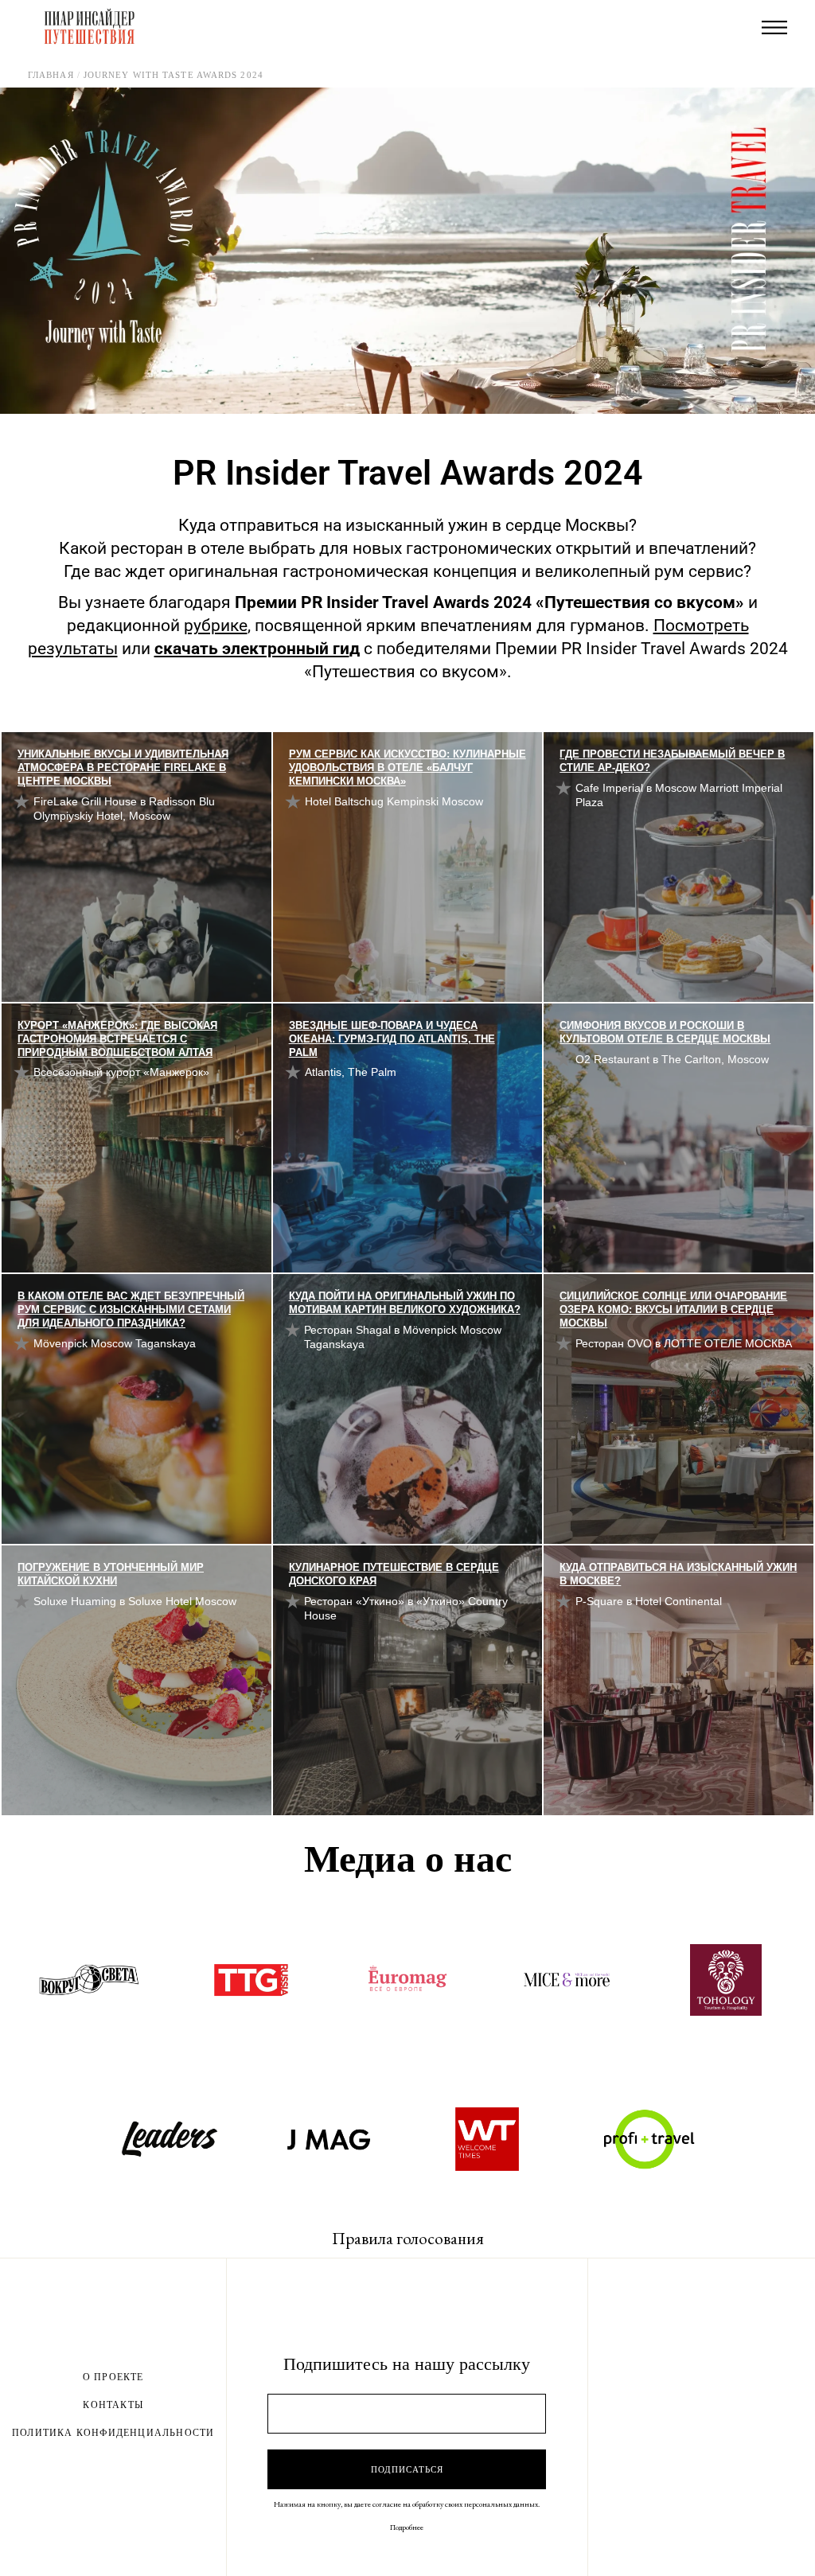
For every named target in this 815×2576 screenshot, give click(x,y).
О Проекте (113, 2377)
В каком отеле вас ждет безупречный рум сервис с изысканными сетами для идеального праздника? (131, 1309)
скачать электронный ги (252, 649)
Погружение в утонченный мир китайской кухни (111, 1574)
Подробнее (407, 2527)
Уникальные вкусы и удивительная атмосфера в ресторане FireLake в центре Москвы (123, 768)
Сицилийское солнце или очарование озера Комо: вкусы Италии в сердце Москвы (673, 1309)
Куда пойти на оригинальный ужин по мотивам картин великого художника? (405, 1303)
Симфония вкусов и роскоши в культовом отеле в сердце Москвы (665, 1032)
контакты (113, 2405)
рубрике (216, 625)
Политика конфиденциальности (113, 2433)
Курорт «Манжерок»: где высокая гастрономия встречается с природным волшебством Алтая (117, 1039)
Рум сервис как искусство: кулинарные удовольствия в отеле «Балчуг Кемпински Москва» (407, 768)
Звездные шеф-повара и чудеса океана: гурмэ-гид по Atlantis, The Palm (392, 1039)
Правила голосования (408, 2238)
